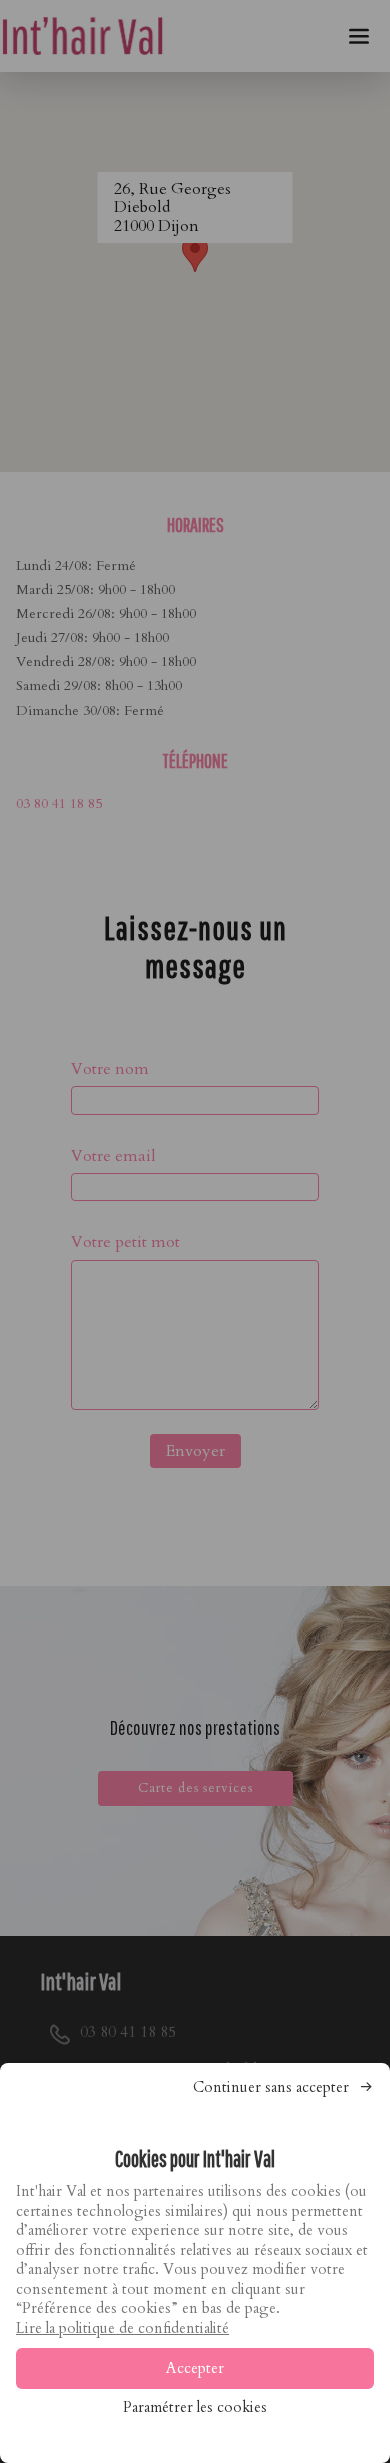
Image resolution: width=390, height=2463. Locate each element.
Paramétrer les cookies (195, 2407)
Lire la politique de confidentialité (122, 2328)
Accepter (195, 2368)
